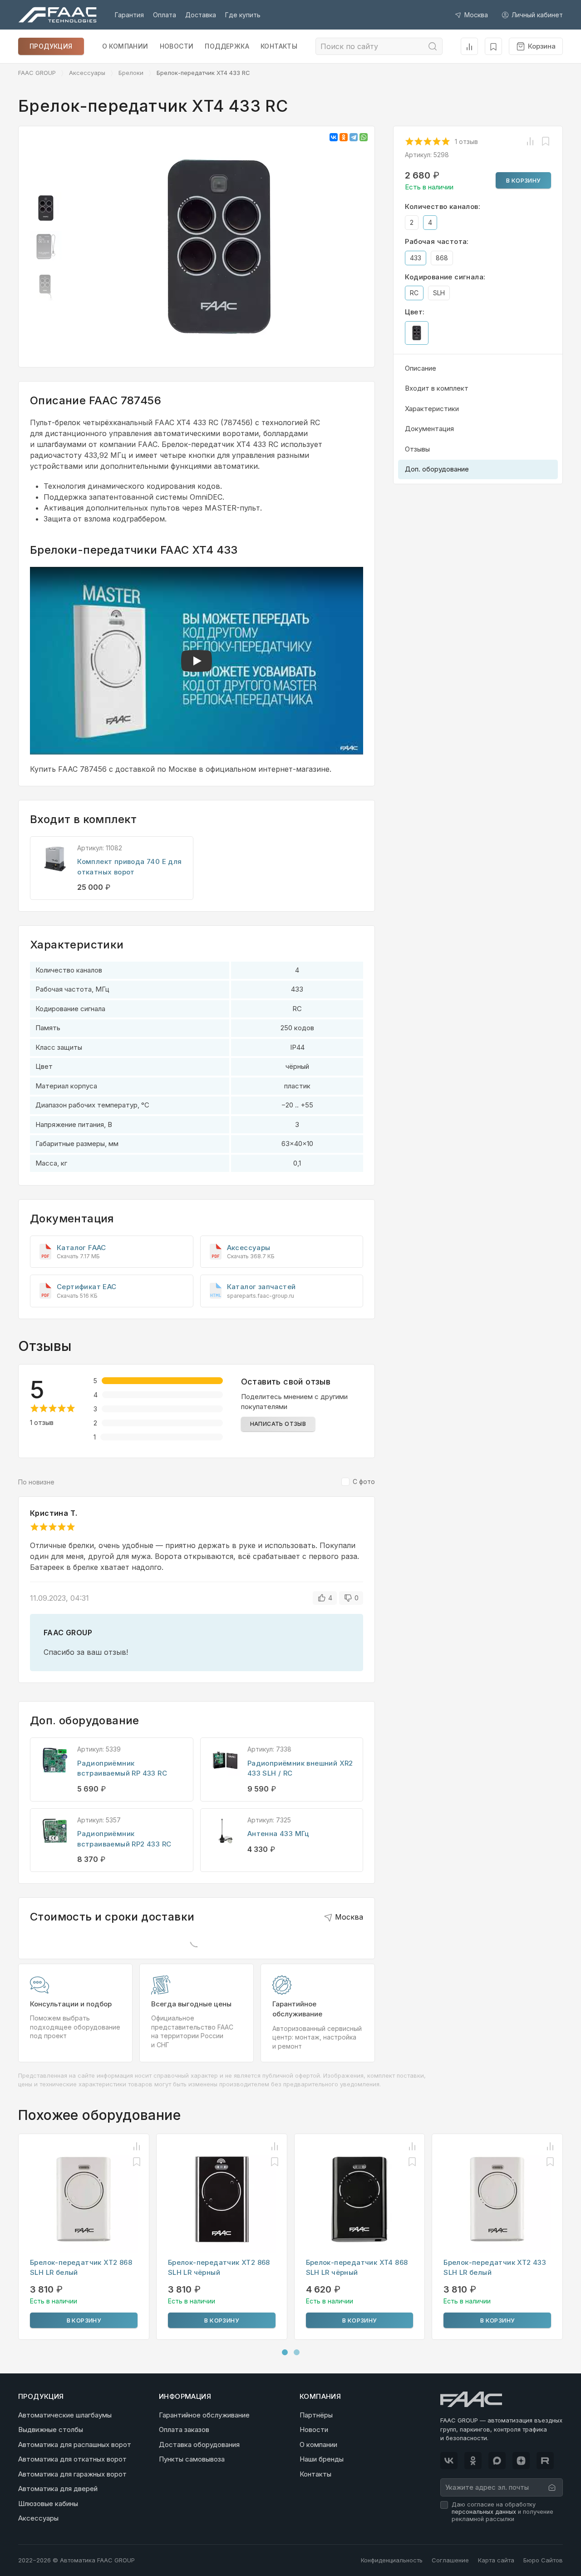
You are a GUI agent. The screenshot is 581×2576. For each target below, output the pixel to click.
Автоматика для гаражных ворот (72, 2474)
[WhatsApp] (364, 137)
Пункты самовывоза (192, 2459)
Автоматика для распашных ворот (75, 2444)
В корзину (523, 180)
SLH (439, 293)
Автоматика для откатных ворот (72, 2459)
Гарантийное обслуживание (204, 2415)
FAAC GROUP (37, 73)
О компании (125, 46)
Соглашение (450, 2560)
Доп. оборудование (437, 469)
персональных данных (484, 2512)
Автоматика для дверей (58, 2489)
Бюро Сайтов (543, 2560)
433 (416, 258)
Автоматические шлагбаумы (65, 2415)
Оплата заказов (184, 2430)
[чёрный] (417, 333)
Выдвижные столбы (51, 2430)
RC (414, 293)
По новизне (36, 1482)
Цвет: (415, 312)
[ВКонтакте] (334, 137)
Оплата (165, 15)
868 (442, 258)
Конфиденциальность (392, 2560)
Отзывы (417, 449)
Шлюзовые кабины (48, 2504)
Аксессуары (87, 73)
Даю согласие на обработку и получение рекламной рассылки (502, 2512)
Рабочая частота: (437, 241)
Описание (421, 368)
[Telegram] (354, 137)
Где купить (243, 15)
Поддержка (227, 46)
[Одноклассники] (344, 137)
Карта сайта (496, 2560)
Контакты (279, 46)
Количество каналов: (443, 206)
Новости (177, 46)
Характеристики (432, 409)
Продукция (51, 46)
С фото (364, 1482)
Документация (429, 429)
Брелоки (131, 73)
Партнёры (316, 2415)
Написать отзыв (278, 1424)
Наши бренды (322, 2459)
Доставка (201, 15)
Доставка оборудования (199, 2444)
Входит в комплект (437, 388)
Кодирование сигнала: (445, 277)
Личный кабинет (537, 15)
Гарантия (129, 15)
